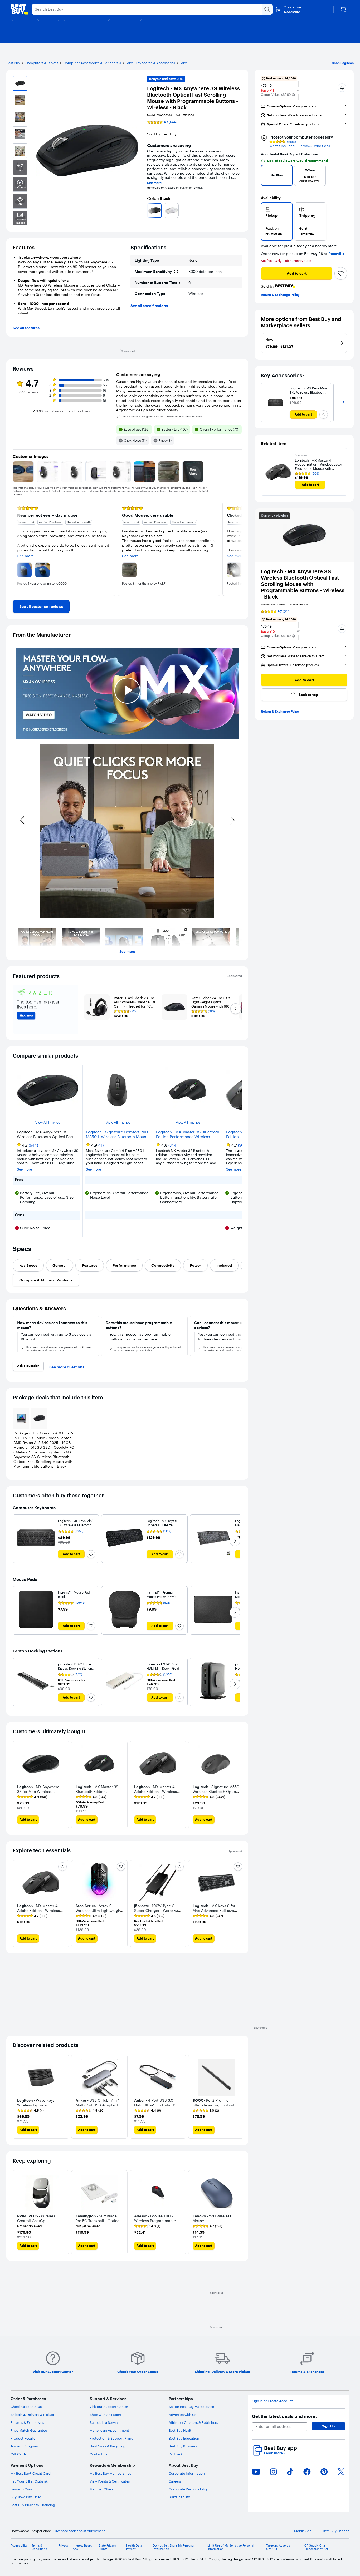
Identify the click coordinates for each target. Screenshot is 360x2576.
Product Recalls (23, 2438)
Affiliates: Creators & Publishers (193, 2422)
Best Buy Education (184, 2438)
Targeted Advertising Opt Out (280, 2547)
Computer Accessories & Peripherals (92, 63)
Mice (184, 63)
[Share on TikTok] (290, 2472)
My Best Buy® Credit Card (31, 2473)
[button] (293, 95)
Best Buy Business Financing (33, 2505)
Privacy (64, 2546)
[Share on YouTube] (256, 2472)
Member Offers (101, 2489)
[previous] (149, 210)
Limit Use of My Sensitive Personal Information (231, 2547)
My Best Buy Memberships (110, 2473)
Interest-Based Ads (82, 2547)
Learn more (274, 2453)
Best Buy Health (181, 2430)
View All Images (48, 1122)
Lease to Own (21, 2489)
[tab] (28, 1265)
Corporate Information (187, 2473)
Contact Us (98, 2454)
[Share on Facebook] (307, 2472)
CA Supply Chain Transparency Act (316, 2547)
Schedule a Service (104, 2422)
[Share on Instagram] (273, 2472)
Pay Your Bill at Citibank (29, 2481)
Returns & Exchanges (27, 2422)
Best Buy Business (183, 2446)
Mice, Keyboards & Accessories (151, 63)
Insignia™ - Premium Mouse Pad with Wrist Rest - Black (162, 1597)
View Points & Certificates (110, 2481)
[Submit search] (267, 9)
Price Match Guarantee (29, 2430)
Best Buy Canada (336, 2531)
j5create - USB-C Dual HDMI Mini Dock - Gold (163, 1666)
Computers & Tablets (42, 63)
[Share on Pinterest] (324, 2472)
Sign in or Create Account (272, 2401)
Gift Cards (18, 2454)
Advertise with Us (182, 2415)
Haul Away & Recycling (108, 2446)
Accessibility (19, 2546)
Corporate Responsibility (188, 2489)
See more (154, 183)
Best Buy (13, 63)
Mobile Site (303, 2531)
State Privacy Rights (107, 2547)
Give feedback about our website (79, 2531)
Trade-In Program (24, 2446)
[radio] (277, 221)
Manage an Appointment (109, 2430)
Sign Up (328, 2426)
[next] (240, 210)
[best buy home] (20, 9)
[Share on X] (341, 2472)
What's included (282, 146)
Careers (175, 2481)
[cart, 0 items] (343, 9)
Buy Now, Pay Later (26, 2497)
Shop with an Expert (106, 2415)
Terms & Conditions (315, 146)
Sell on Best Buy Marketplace (191, 2407)
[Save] (341, 273)
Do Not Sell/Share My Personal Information (174, 2547)
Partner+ (176, 2454)
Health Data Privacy (134, 2547)
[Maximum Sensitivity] (176, 272)
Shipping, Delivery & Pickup (32, 2415)
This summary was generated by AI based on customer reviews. (163, 417)
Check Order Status (26, 2407)
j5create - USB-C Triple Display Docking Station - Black (76, 1668)
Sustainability (179, 2497)
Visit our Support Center (109, 2407)
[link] (41, 606)
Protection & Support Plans (111, 2438)
